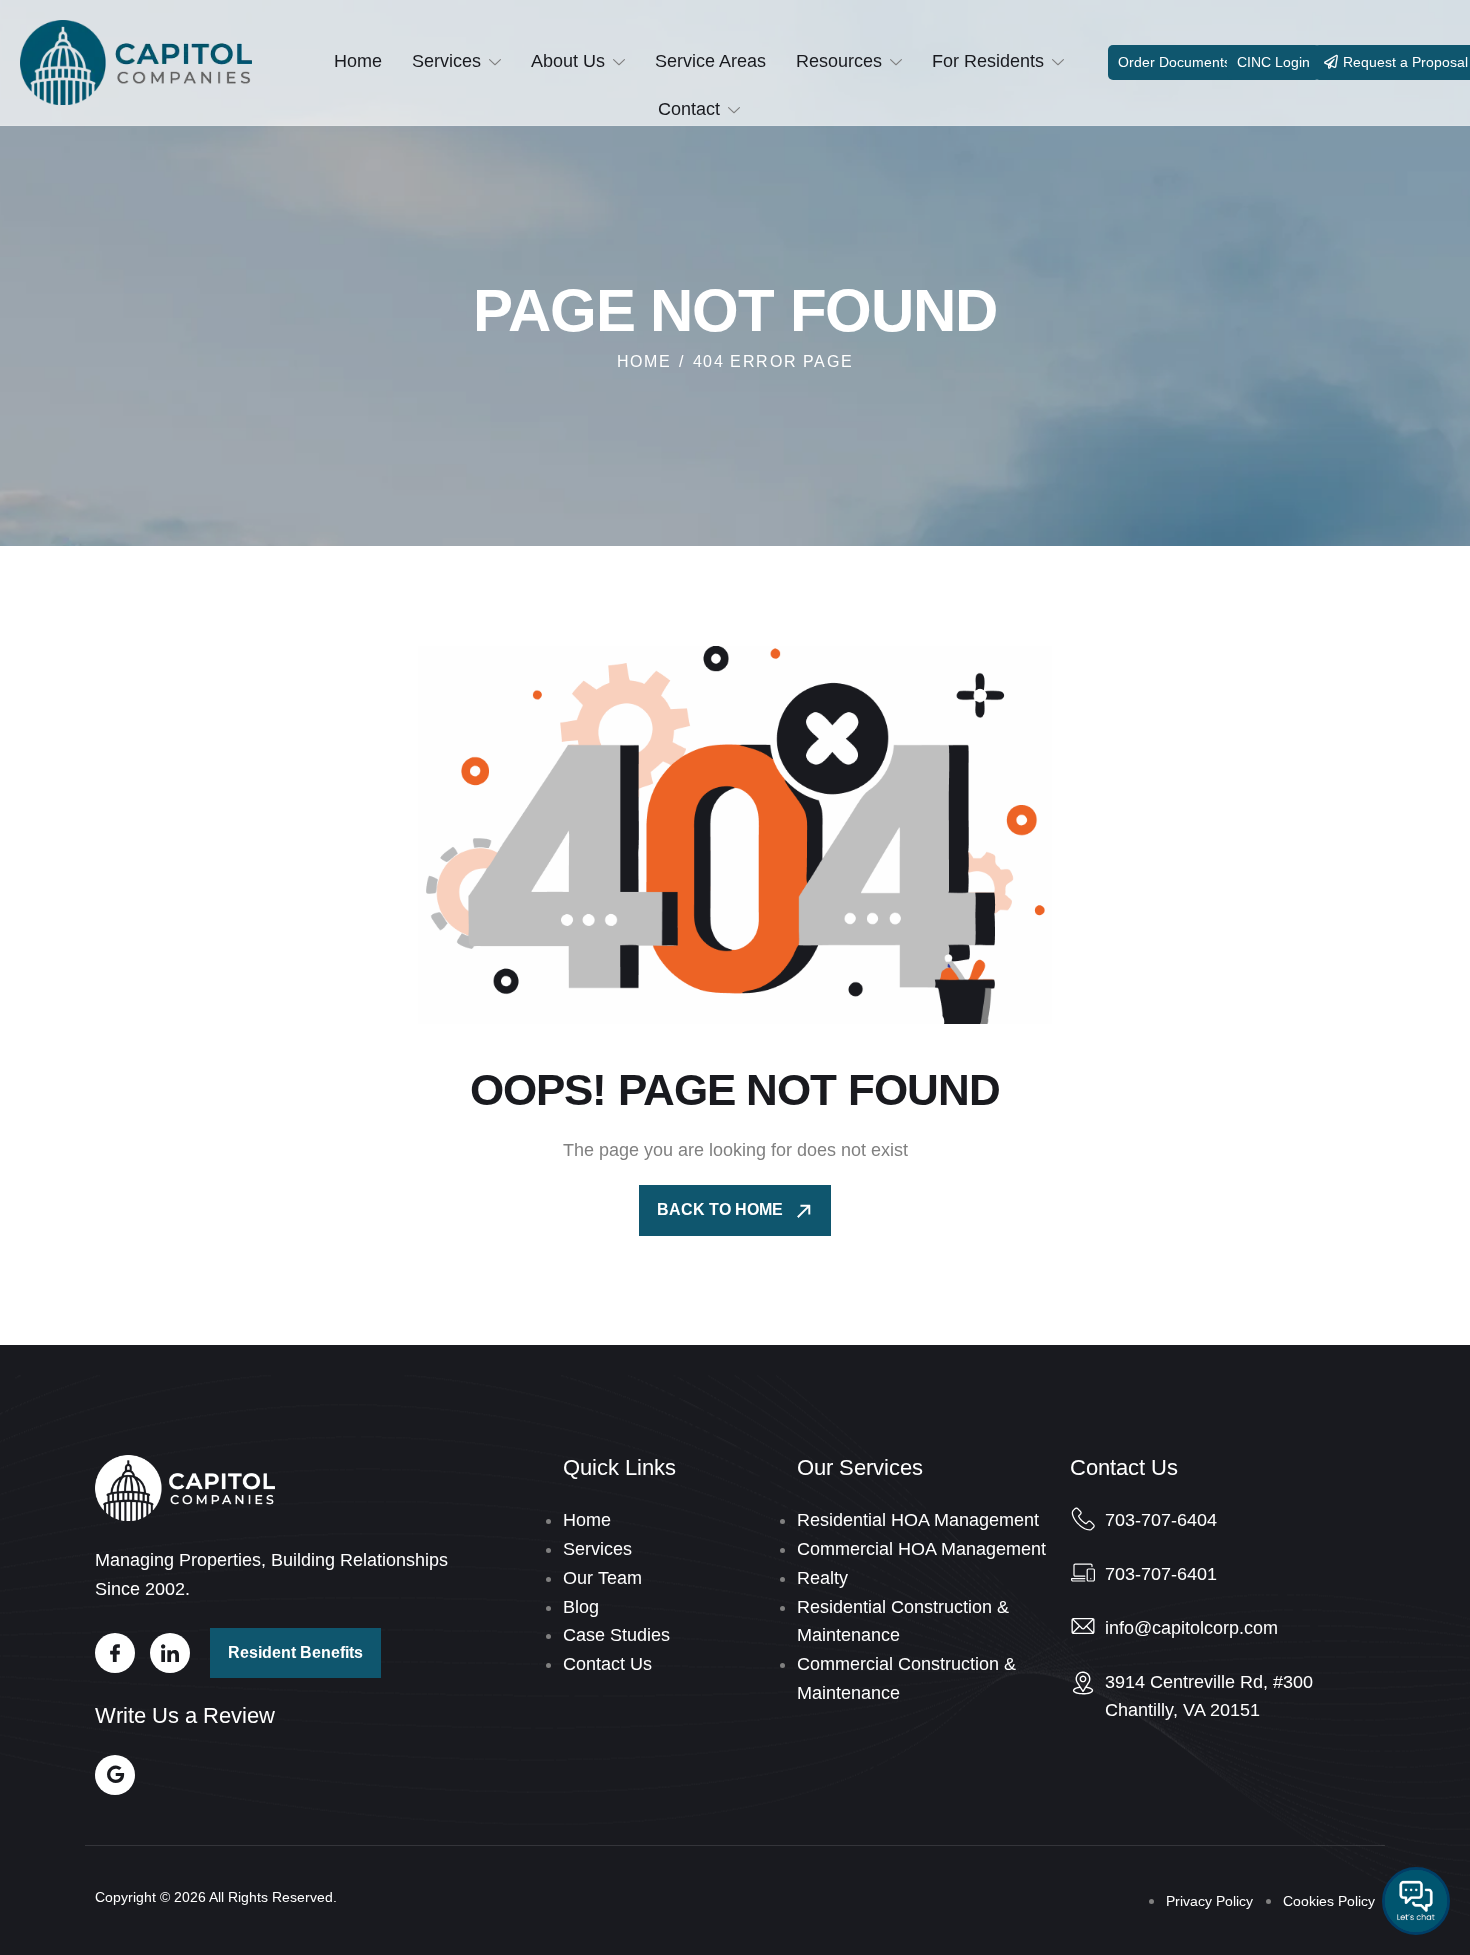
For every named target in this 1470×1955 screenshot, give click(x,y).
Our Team (602, 1578)
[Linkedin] (170, 1653)
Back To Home (722, 1209)
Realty (822, 1578)
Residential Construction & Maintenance (903, 1621)
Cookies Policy (1329, 1901)
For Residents (988, 61)
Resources (839, 61)
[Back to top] (735, 1910)
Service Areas (710, 61)
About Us (568, 61)
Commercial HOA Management (921, 1549)
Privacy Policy (1209, 1901)
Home (358, 61)
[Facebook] (115, 1653)
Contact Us (607, 1664)
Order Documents (1174, 62)
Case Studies (616, 1635)
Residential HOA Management (918, 1520)
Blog (581, 1607)
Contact (689, 109)
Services (446, 61)
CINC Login (1273, 62)
